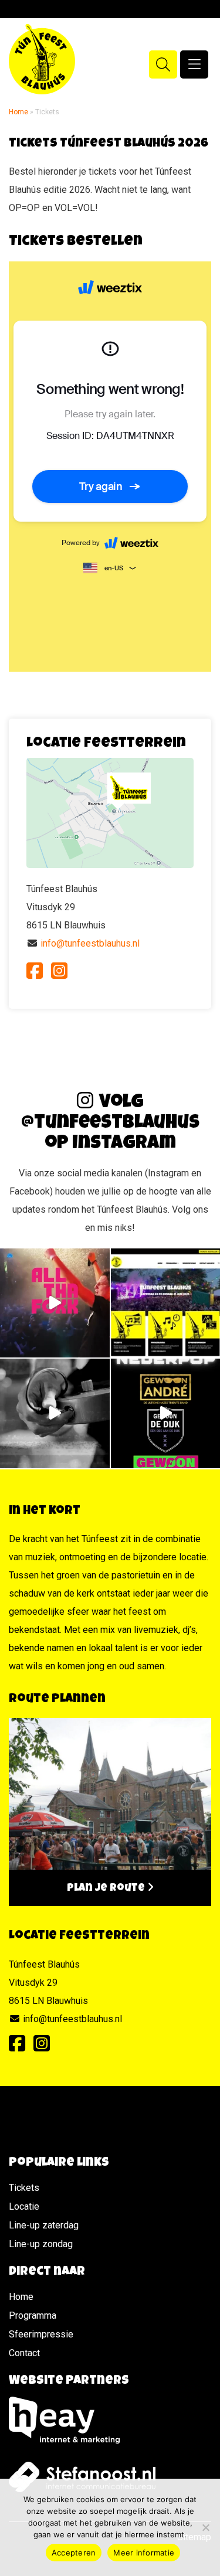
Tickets (24, 2188)
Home (18, 112)
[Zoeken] (163, 64)
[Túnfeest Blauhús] (52, 59)
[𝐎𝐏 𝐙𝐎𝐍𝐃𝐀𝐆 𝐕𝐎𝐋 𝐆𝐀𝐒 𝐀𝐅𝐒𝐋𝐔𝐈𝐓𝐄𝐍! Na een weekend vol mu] (55, 1303)
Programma (33, 2315)
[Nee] (205, 2527)
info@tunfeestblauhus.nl (90, 943)
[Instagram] (59, 971)
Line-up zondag (41, 2244)
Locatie (24, 2206)
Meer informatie (144, 2553)
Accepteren (74, 2553)
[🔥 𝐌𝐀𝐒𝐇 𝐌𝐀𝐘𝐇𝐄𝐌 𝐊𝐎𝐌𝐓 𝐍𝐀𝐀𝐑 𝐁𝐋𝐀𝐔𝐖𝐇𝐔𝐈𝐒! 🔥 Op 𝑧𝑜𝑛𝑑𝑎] (55, 1413)
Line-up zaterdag (44, 2225)
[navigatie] (194, 64)
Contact (24, 2353)
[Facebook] (35, 971)
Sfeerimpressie (41, 2334)
